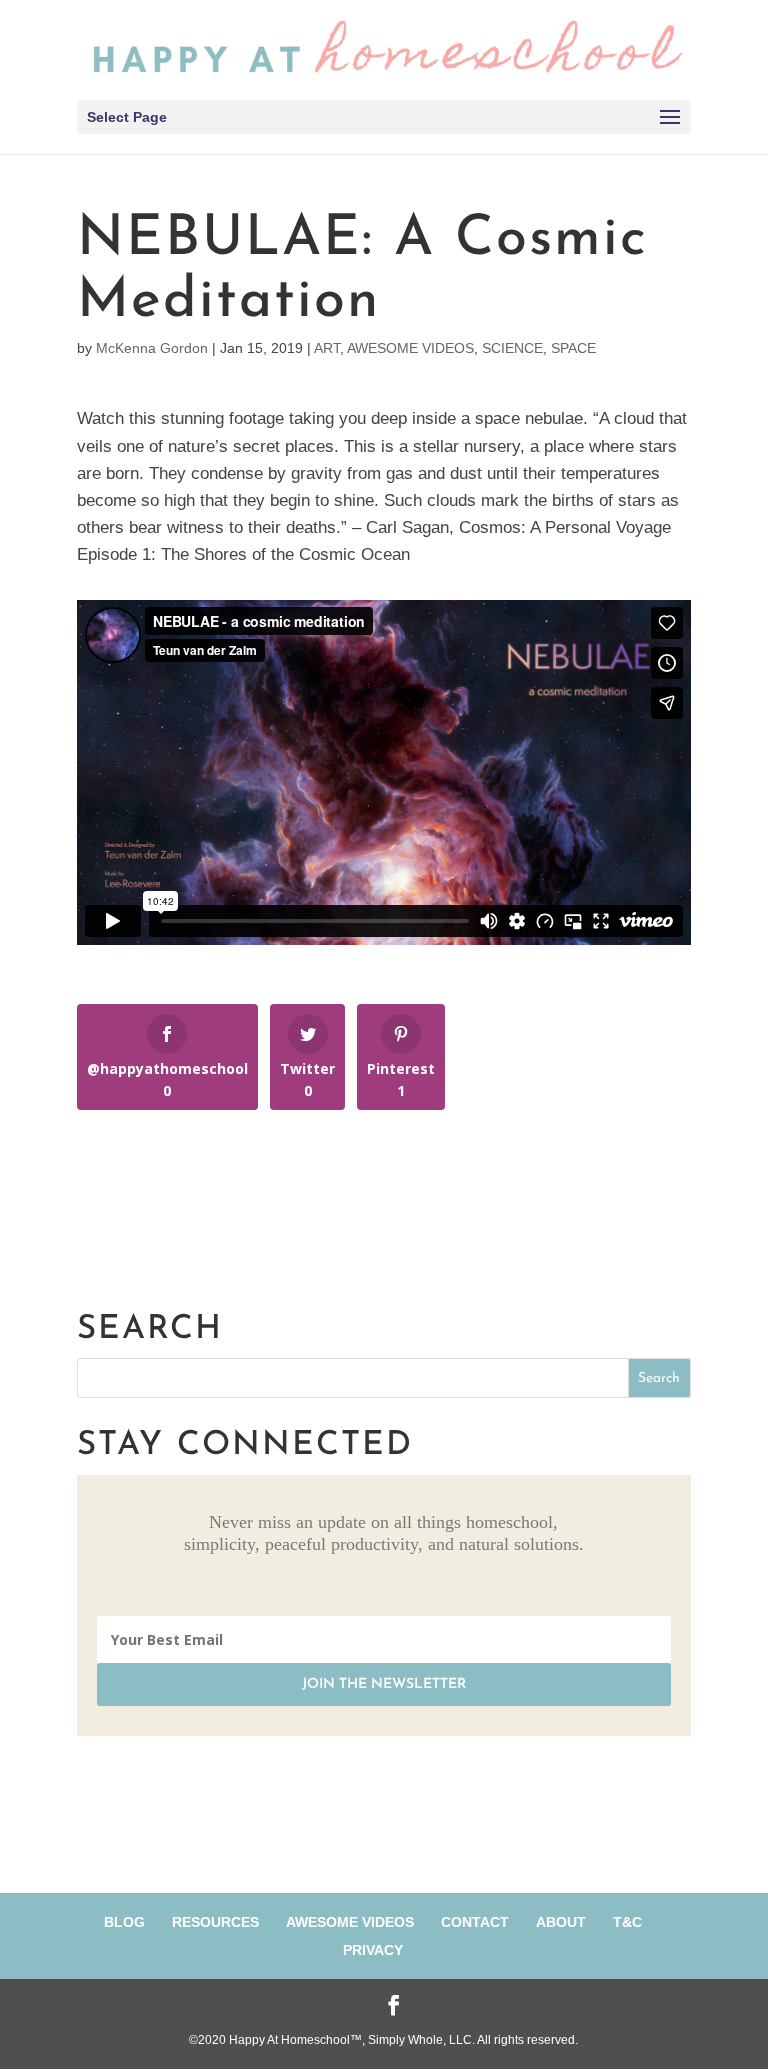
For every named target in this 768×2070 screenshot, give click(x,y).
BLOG (124, 1922)
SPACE (573, 348)
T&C (627, 1922)
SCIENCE (512, 348)
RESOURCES (215, 1922)
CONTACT (475, 1922)
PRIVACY (373, 1950)
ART (327, 348)
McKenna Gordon (152, 348)
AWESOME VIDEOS (410, 348)
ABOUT (561, 1922)
